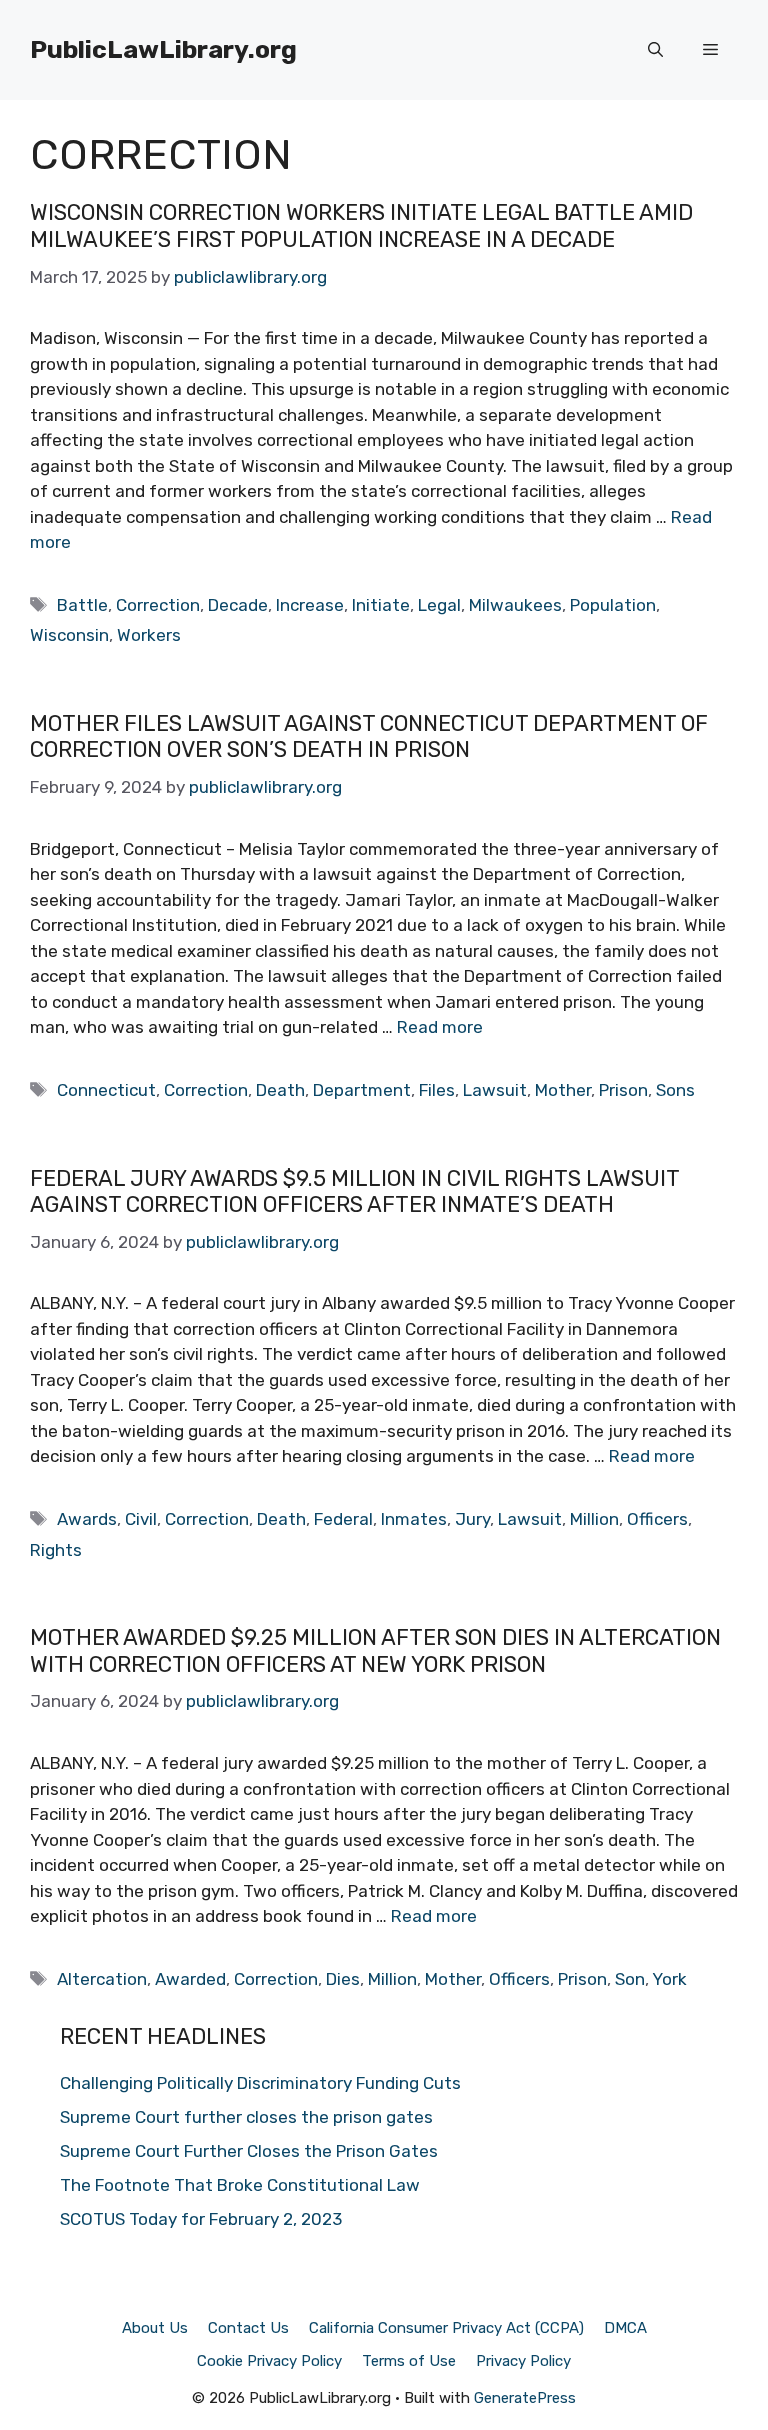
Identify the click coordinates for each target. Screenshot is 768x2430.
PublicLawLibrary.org (163, 49)
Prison (623, 1090)
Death (280, 1090)
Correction (158, 605)
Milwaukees (515, 605)
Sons (675, 1090)
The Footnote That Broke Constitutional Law (240, 2185)
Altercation (102, 1979)
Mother (563, 1090)
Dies (343, 1979)
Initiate (381, 605)
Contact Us (248, 2328)
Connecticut (106, 1090)
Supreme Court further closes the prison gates (246, 2117)
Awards (87, 1519)
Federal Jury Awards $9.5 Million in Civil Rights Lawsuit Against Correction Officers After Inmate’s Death (354, 1191)
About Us (155, 2328)
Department (362, 1090)
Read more (440, 1027)
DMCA (625, 2328)
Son (630, 1979)
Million (594, 1519)
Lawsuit (495, 1090)
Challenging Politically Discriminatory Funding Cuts (260, 2083)
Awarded (190, 1979)
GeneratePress (525, 2398)
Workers (149, 635)
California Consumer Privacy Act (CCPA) (446, 2328)
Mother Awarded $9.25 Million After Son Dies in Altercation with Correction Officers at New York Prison (375, 1650)
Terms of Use (409, 2361)
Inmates (414, 1519)
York (669, 1979)
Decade (238, 605)
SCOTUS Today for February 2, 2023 (201, 2219)
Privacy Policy (523, 2361)
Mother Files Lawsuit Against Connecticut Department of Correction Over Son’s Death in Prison (369, 736)
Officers (657, 1519)
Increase (310, 605)
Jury (472, 1519)
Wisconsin (69, 635)
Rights (56, 1550)
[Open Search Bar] (655, 50)
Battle (82, 605)
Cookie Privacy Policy (269, 2361)
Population (613, 605)
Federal (343, 1519)
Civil (141, 1519)
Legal (439, 605)
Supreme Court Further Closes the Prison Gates (249, 2151)
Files (437, 1090)
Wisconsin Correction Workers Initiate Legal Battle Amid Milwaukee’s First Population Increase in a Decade (361, 225)
